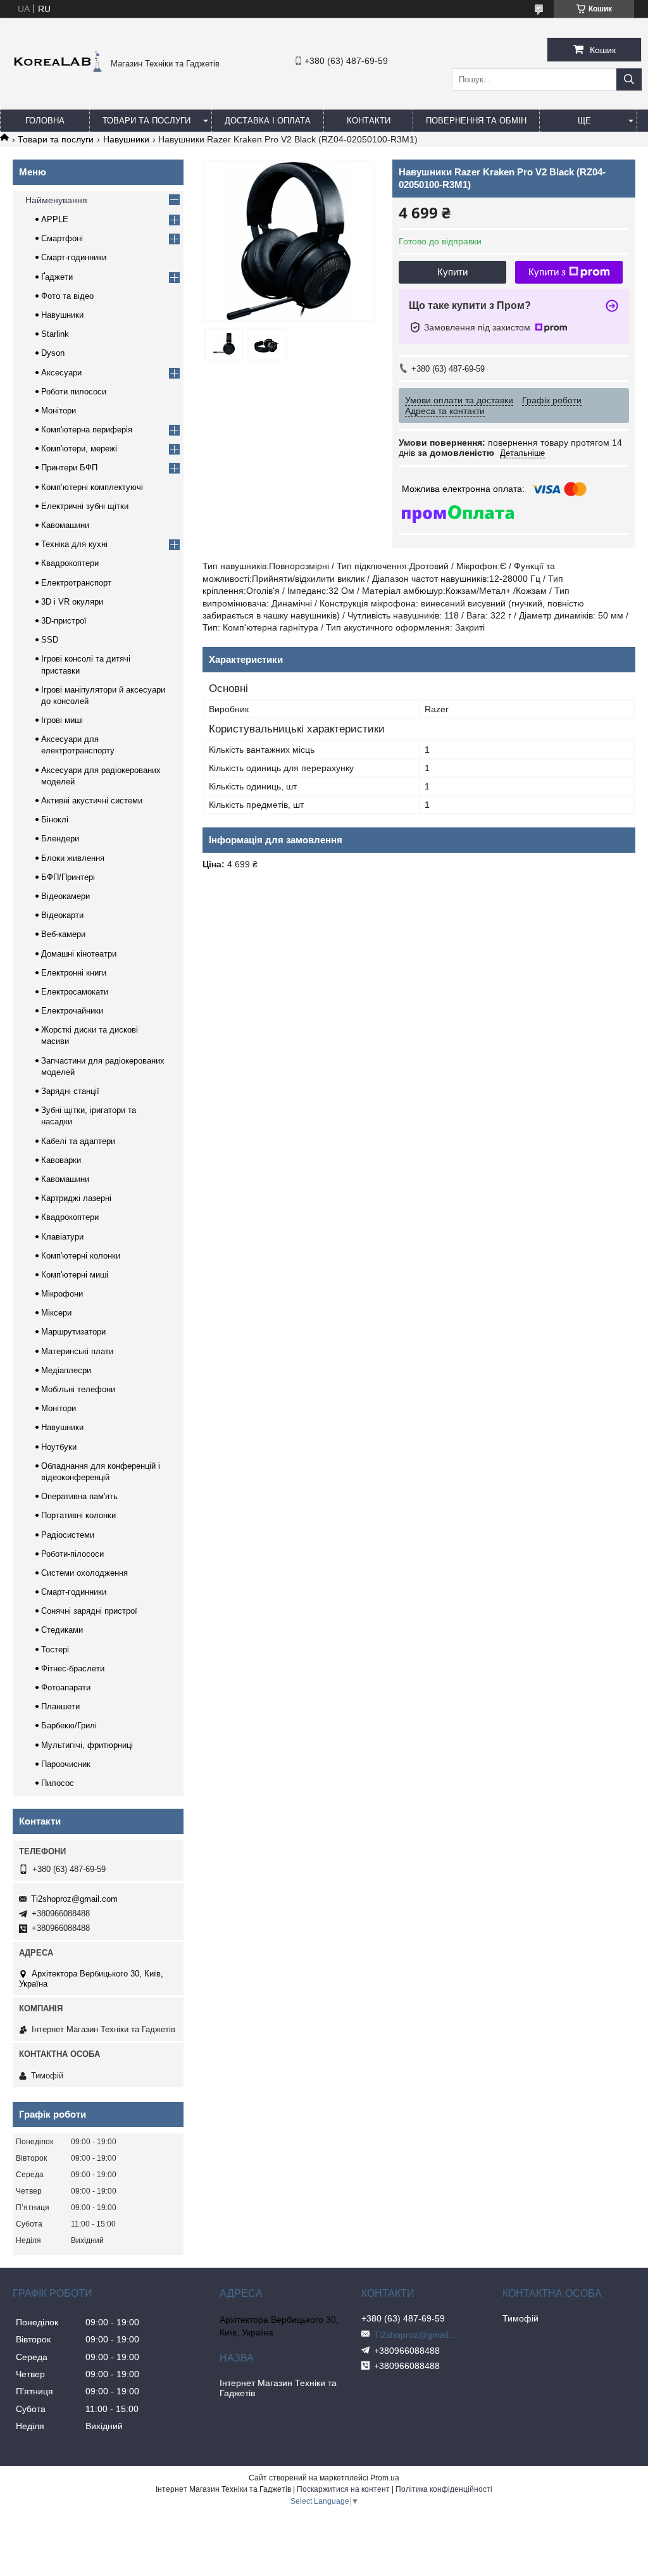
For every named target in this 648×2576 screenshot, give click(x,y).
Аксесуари (61, 373)
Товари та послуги (146, 121)
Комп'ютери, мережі (79, 449)
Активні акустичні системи (92, 801)
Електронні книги (74, 973)
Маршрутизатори (73, 1332)
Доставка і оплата (268, 121)
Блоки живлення (73, 858)
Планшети (60, 1706)
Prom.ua (385, 2478)
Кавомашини (65, 525)
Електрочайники (72, 1011)
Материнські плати (77, 1351)
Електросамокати (75, 992)
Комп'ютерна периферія (87, 430)
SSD (50, 640)
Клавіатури (62, 1237)
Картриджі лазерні (76, 1198)
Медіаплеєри (66, 1370)
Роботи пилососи (74, 392)
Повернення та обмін (476, 121)
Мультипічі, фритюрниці (87, 1745)
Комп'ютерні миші (75, 1275)
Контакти (369, 121)
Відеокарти (62, 915)
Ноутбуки (59, 1447)
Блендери (60, 839)
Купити (452, 272)
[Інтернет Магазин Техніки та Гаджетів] (55, 79)
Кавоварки (61, 1160)
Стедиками (62, 1630)
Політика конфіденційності (444, 2489)
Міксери (56, 1313)
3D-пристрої (64, 621)
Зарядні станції (70, 1091)
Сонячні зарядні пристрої (89, 1611)
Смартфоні (62, 238)
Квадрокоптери (70, 563)
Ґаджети (57, 277)
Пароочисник (66, 1764)
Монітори (59, 411)
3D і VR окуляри (72, 602)
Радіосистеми (68, 1535)
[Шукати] (629, 79)
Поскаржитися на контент (343, 2489)
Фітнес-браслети (73, 1668)
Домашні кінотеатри (79, 954)
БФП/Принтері (68, 877)
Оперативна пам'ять (79, 1496)
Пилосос (58, 1783)
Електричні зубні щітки (85, 506)
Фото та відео (67, 296)
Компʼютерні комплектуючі (92, 487)
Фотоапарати (66, 1687)
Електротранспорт (76, 583)
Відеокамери (65, 896)
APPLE (55, 219)
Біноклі (55, 820)
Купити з (547, 272)
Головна (45, 121)
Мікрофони (62, 1294)
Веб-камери (63, 934)
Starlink (55, 334)
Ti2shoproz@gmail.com (74, 1899)
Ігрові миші (62, 720)
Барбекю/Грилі (69, 1725)
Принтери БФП (69, 468)
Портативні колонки (78, 1515)
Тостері (55, 1649)
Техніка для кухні (74, 544)
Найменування (56, 200)
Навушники (126, 139)
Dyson (53, 353)
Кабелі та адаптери (78, 1141)
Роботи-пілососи (72, 1554)
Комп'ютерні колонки (81, 1256)
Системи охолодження (84, 1573)
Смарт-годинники (74, 257)
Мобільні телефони (78, 1389)
